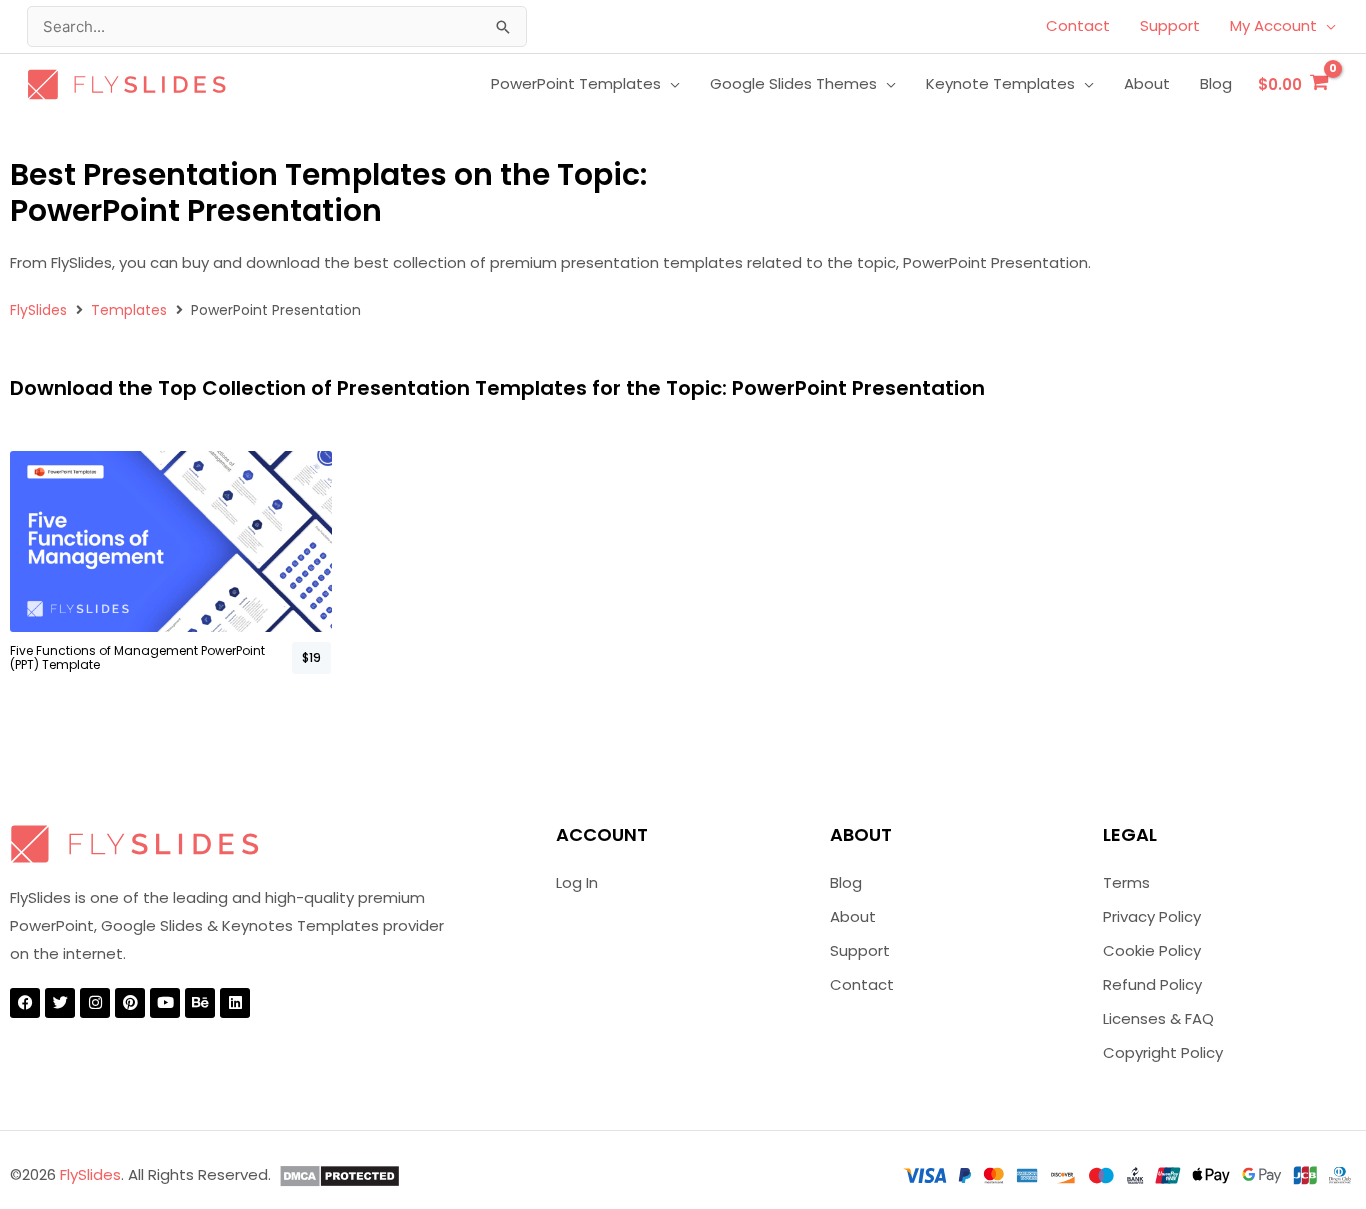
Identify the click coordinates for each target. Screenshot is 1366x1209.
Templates (129, 310)
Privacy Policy (1152, 916)
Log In (577, 882)
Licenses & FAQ (1158, 1018)
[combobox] (277, 26)
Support (860, 950)
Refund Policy (1152, 984)
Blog (846, 882)
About (853, 916)
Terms (1126, 882)
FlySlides (38, 310)
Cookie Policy (1152, 950)
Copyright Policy (1163, 1052)
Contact (862, 984)
